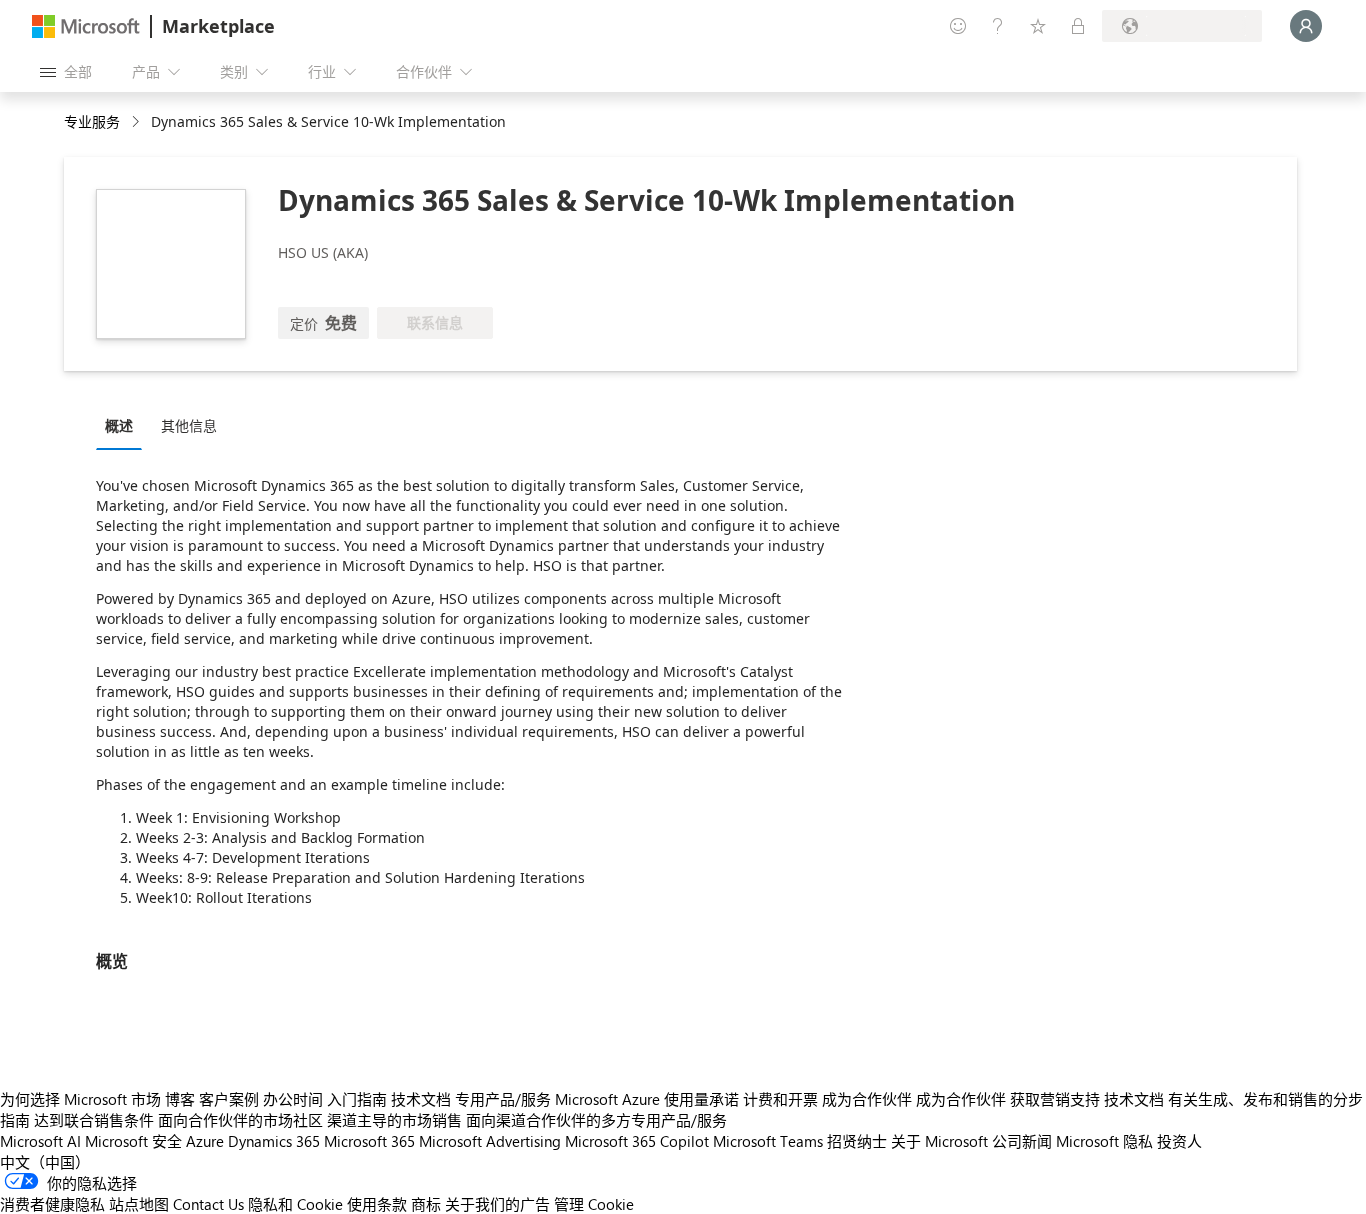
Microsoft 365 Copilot (637, 1141)
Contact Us (208, 1204)
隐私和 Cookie (295, 1204)
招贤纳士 (857, 1141)
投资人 (1179, 1141)
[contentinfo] (137, 122)
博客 (180, 1099)
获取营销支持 (1055, 1099)
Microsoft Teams (768, 1141)
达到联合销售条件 (94, 1120)
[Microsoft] (86, 26)
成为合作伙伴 (867, 1099)
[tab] (124, 425)
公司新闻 (1022, 1141)
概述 (119, 425)
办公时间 (293, 1099)
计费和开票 (780, 1099)
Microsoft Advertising (490, 1141)
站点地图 (139, 1204)
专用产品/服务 (503, 1099)
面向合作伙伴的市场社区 (240, 1120)
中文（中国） (45, 1162)
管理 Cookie (594, 1204)
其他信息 (189, 425)
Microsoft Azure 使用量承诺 (647, 1099)
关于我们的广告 (497, 1204)
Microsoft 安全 (133, 1141)
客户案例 (229, 1099)
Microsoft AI (40, 1141)
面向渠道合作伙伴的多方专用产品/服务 (596, 1120)
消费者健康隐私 (52, 1204)
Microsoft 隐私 (1104, 1141)
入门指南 (357, 1099)
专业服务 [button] (92, 121)
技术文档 (421, 1099)
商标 (426, 1204)
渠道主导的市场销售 (394, 1120)
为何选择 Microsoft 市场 (80, 1099)
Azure (205, 1141)
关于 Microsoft (939, 1141)
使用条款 (377, 1204)
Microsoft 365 (369, 1141)
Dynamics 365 (274, 1141)
